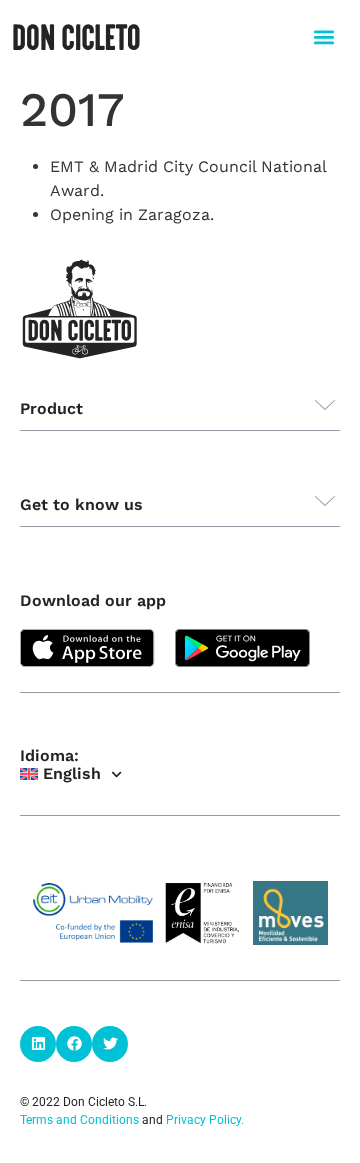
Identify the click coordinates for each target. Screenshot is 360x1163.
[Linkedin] (38, 1044)
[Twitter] (110, 1044)
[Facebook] (74, 1044)
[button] (323, 36)
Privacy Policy (203, 1120)
